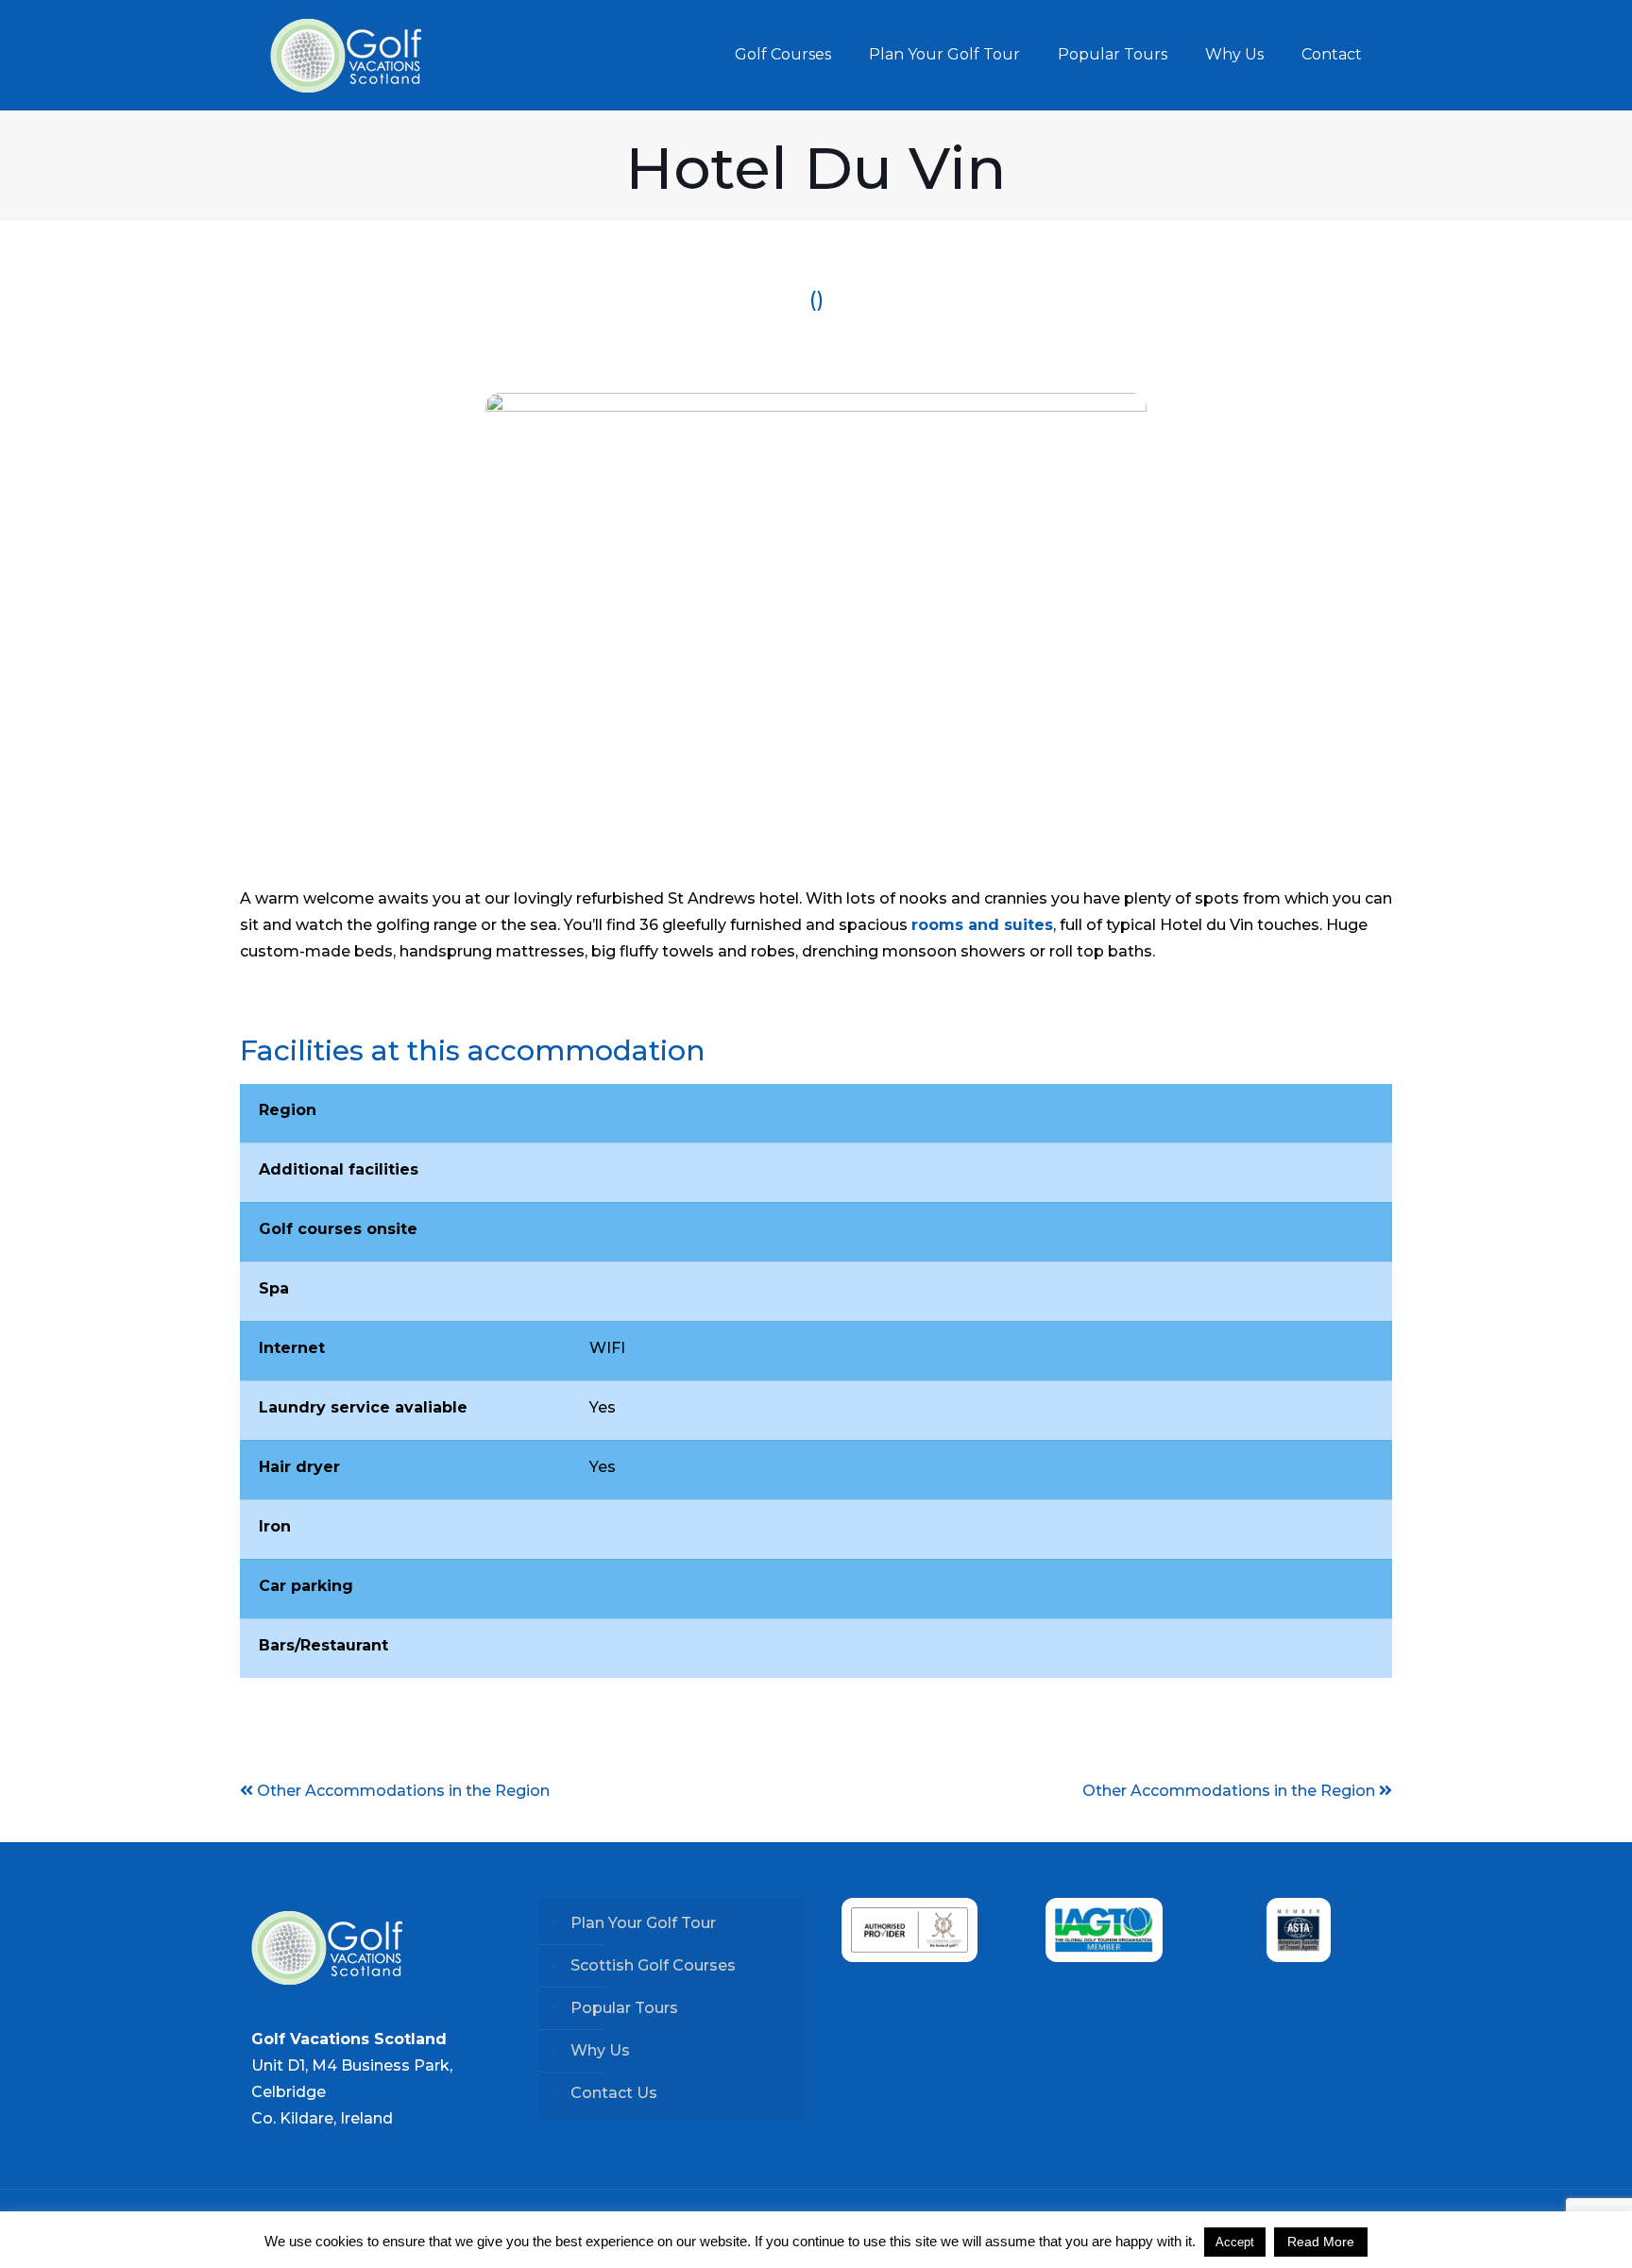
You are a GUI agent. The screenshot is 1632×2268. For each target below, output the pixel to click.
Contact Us (614, 2093)
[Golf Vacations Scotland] (346, 55)
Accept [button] (1235, 2242)
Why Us (600, 2050)
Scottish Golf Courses (653, 1965)
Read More (1321, 2242)
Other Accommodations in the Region (1231, 1791)
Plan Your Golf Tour (643, 1923)
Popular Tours (624, 2008)
